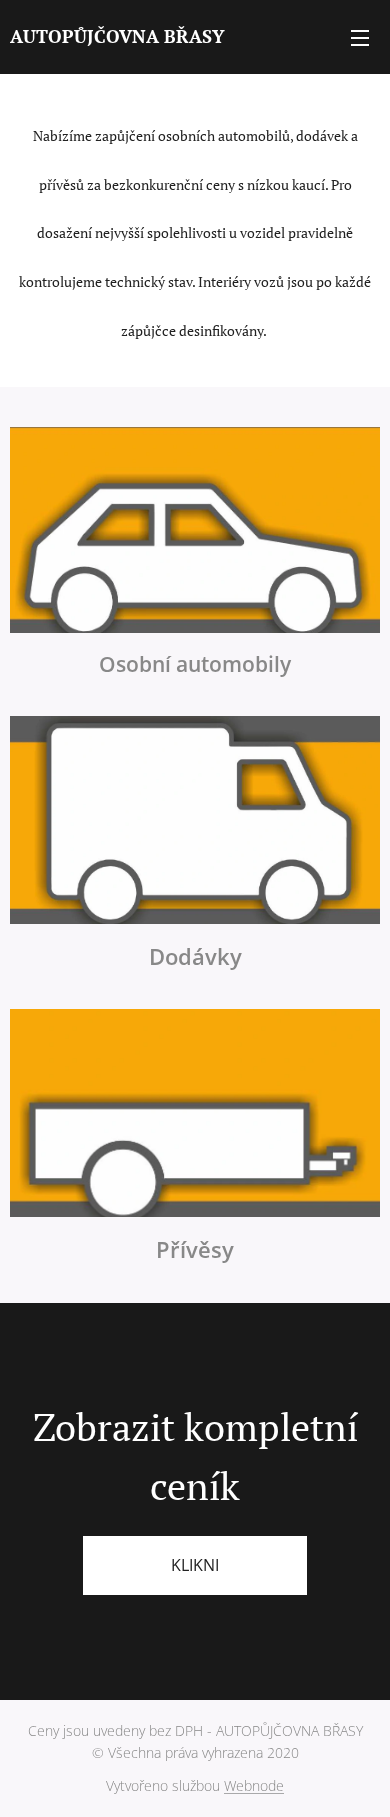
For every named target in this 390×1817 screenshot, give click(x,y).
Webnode (254, 1785)
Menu (360, 37)
